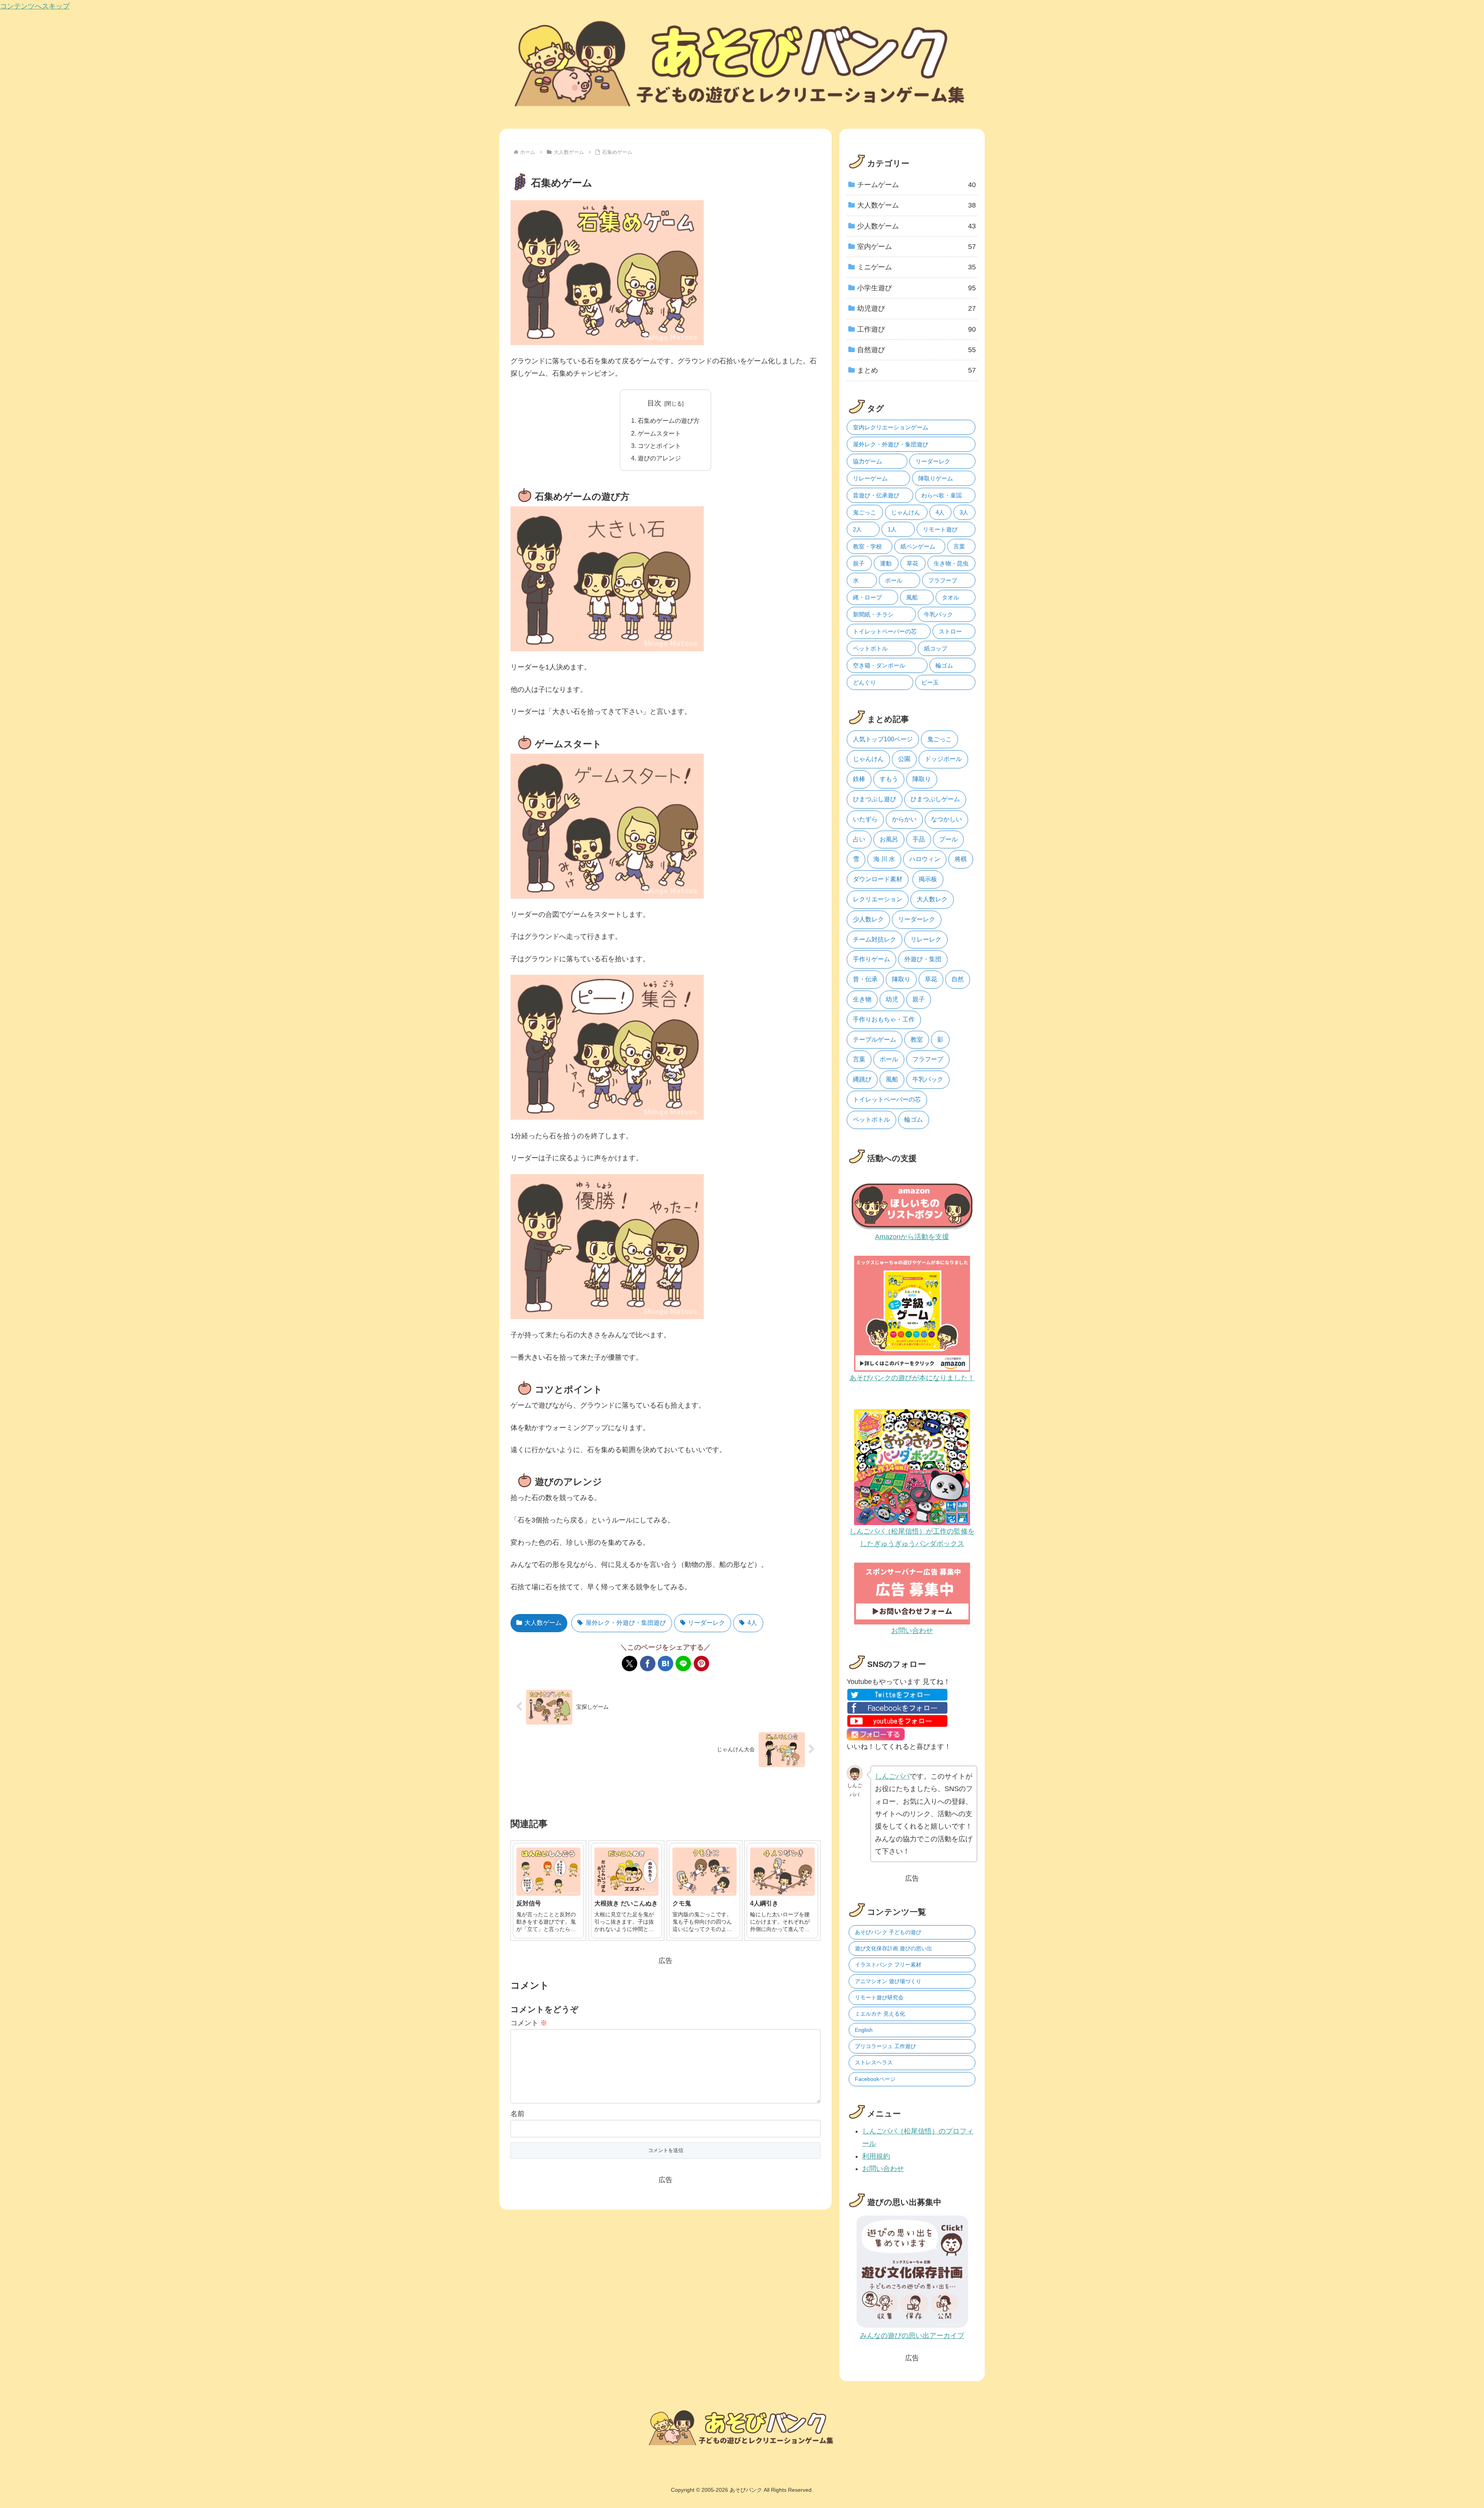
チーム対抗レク (875, 939)
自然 (958, 979)
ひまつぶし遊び (875, 799)
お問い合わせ (883, 2169)
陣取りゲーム (936, 478)
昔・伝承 (865, 979)
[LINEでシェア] (683, 1663)
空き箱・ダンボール (879, 665)
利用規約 (876, 2156)
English (864, 2030)
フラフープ (943, 580)
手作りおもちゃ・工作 (884, 1019)
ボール (894, 580)
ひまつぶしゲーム (935, 799)
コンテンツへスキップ (35, 6)
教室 (917, 1039)
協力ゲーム (867, 461)
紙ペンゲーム (918, 546)
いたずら (865, 819)
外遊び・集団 (923, 959)
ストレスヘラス (874, 2062)
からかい (904, 819)
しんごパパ (892, 1776)
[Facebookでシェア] (648, 1663)
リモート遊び (940, 529)
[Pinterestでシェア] (701, 1663)
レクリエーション (878, 899)
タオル (950, 597)
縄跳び (862, 1079)
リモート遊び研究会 (879, 1997)
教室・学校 (867, 546)
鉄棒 (859, 779)
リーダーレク (706, 1623)
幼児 (892, 999)
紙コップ (936, 648)
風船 (912, 597)
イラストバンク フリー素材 (888, 1965)
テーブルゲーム (875, 1039)
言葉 (959, 546)
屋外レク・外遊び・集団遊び (626, 1623)
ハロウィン (925, 859)
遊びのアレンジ (659, 458)
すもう (889, 779)
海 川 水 (884, 859)
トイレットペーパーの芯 (885, 631)
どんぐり (865, 682)
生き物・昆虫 (951, 563)
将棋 (961, 859)
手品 (919, 839)
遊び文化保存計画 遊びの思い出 (893, 1948)
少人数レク (868, 919)
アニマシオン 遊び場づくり (888, 1981)
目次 (654, 403)
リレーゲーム (870, 478)
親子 (859, 563)
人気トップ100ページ (883, 739)
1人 (892, 529)
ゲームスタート (659, 433)
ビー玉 (930, 682)
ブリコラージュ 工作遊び (885, 2046)
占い (859, 839)
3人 (964, 512)
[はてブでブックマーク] (665, 1663)
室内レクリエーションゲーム (891, 427)
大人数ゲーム (543, 1623)
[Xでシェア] (630, 1663)
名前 (517, 2114)
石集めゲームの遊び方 (669, 421)
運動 (886, 563)
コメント (529, 2023)
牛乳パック (939, 614)
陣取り (922, 779)
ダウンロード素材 (878, 879)
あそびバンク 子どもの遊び (888, 1932)
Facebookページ (875, 2079)
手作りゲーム (871, 959)
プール (948, 839)
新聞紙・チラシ (873, 614)
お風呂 (889, 839)
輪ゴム (944, 665)
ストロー (950, 631)
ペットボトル (870, 648)
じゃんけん (906, 512)
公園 (904, 759)
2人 (857, 529)
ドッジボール (943, 759)
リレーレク (926, 939)
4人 (752, 1623)
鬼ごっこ (865, 512)
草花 (912, 563)
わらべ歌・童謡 (942, 495)
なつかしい (946, 819)
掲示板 (928, 879)
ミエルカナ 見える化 (880, 2014)
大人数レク (932, 899)
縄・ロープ (867, 597)
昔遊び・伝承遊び (876, 495)
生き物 (862, 999)
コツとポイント (659, 446)
